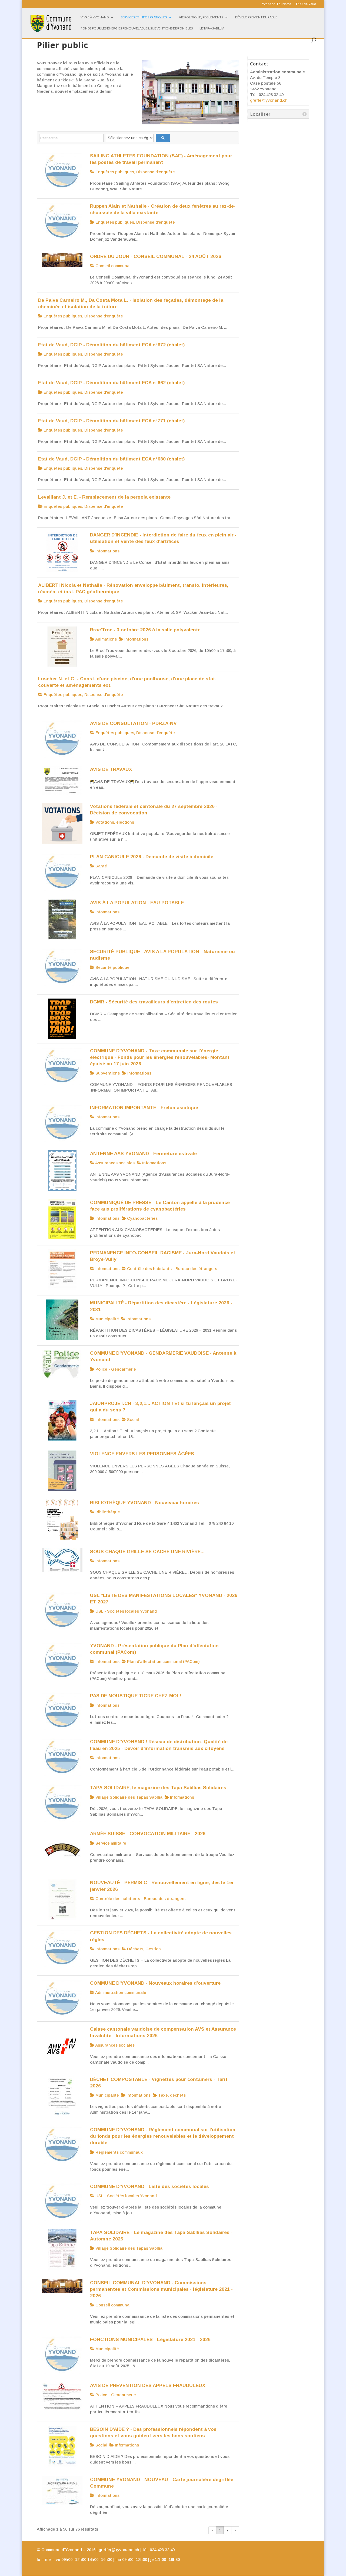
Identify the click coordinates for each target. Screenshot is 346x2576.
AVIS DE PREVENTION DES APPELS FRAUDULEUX (148, 2385)
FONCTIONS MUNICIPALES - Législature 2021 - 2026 (150, 2339)
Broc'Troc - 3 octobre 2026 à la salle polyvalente (145, 630)
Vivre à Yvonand (95, 17)
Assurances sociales (114, 1163)
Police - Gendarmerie (115, 1369)
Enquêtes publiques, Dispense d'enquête (135, 172)
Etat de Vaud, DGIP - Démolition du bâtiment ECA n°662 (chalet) (111, 383)
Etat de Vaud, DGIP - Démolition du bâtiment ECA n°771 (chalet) (111, 421)
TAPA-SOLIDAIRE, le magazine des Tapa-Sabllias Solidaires (158, 1788)
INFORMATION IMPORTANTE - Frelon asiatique (144, 1108)
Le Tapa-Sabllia (212, 28)
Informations (107, 551)
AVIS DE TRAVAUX (111, 769)
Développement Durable (256, 17)
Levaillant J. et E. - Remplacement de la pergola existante (104, 497)
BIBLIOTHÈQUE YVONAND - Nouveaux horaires (144, 1503)
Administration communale (120, 1992)
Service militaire (110, 1843)
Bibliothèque (107, 1512)
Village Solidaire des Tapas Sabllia (128, 1797)
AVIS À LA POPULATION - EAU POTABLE (137, 903)
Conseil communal (112, 266)
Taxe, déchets (171, 2095)
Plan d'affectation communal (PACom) (163, 1661)
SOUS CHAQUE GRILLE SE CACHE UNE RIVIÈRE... (147, 1551)
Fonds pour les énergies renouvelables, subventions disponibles (137, 28)
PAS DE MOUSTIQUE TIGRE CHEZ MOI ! (136, 1696)
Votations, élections (114, 822)
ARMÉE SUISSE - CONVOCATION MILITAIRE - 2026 (148, 1834)
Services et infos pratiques (144, 17)
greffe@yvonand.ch (269, 100)
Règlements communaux (119, 2152)
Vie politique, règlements (201, 17)
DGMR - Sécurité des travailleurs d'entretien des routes (154, 1002)
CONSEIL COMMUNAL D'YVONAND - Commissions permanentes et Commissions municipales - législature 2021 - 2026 (161, 2289)
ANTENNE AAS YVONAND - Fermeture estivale (143, 1153)
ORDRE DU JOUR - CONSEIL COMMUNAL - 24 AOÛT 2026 (156, 256)
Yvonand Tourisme (277, 4)
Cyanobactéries (142, 1218)
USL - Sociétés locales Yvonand (126, 1611)
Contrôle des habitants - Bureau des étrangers (172, 1269)
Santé (101, 866)
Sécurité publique (112, 967)
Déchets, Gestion (143, 1949)
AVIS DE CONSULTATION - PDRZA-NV (133, 723)
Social (132, 1419)
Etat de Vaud (306, 4)
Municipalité (107, 1319)
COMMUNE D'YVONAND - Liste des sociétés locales (149, 2186)
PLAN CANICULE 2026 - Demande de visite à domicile (152, 857)
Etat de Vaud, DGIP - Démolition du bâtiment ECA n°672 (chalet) (111, 345)
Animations (106, 639)
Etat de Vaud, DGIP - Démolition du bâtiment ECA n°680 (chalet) (111, 459)
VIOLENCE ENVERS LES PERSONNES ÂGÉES (142, 1454)
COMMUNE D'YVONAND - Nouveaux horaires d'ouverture (155, 1983)
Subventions (107, 1073)
